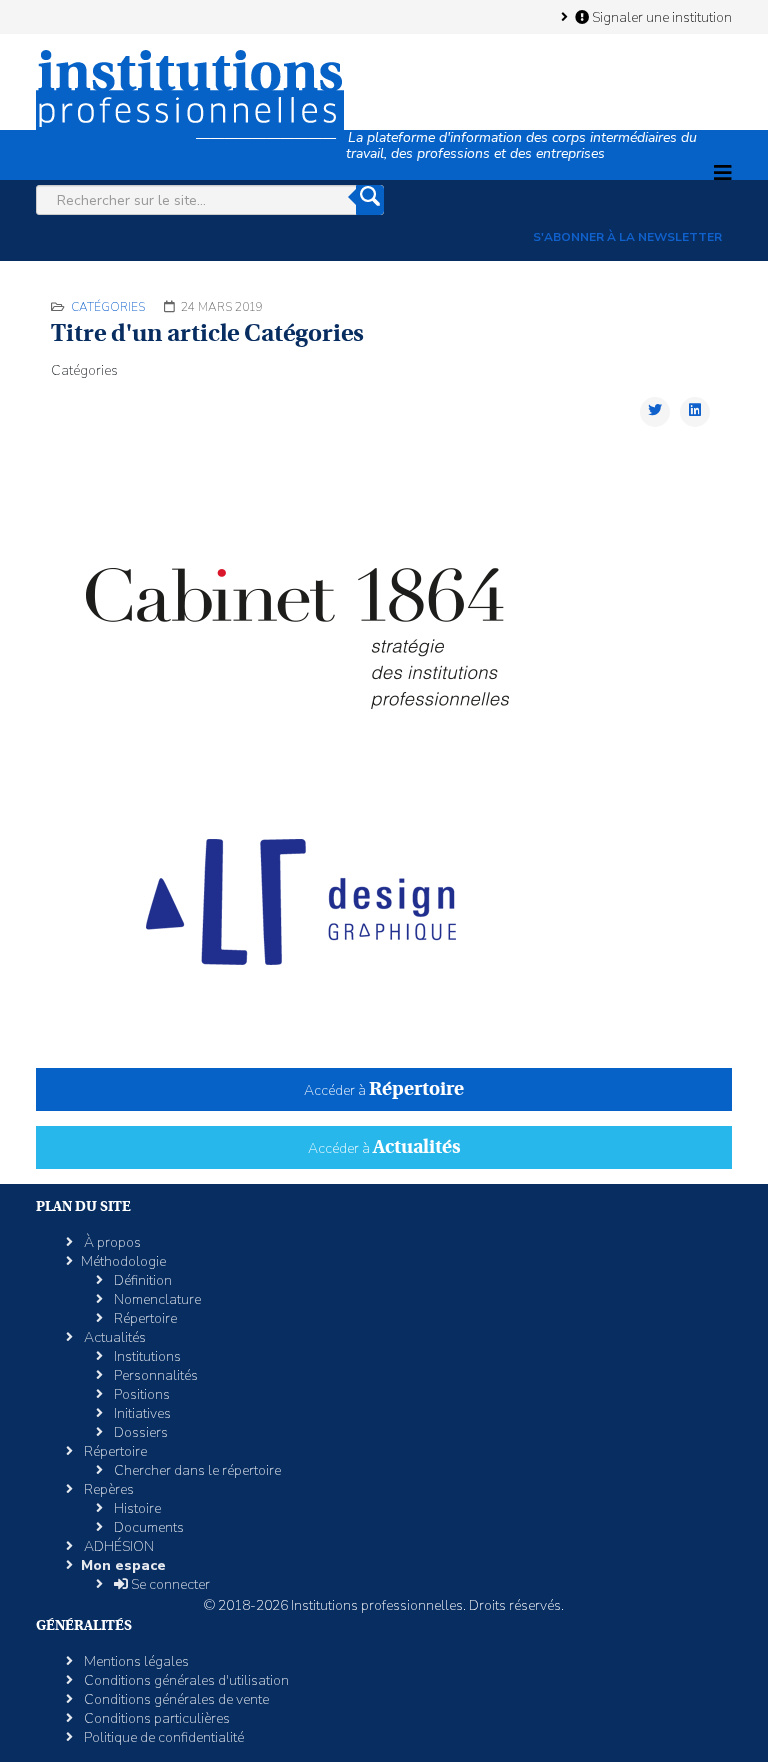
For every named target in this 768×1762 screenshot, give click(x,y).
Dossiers (139, 1432)
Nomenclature (156, 1299)
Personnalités (154, 1375)
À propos (111, 1242)
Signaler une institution (660, 17)
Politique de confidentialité (162, 1737)
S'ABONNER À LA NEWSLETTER (627, 237)
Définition (141, 1280)
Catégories (108, 307)
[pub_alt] (384, 901)
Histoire (136, 1508)
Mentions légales (135, 1661)
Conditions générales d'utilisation (185, 1680)
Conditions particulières (155, 1718)
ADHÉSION (117, 1546)
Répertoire (144, 1318)
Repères (107, 1489)
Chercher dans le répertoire (196, 1470)
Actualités (113, 1337)
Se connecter (169, 1584)
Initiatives (141, 1413)
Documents (147, 1527)
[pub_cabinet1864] (384, 618)
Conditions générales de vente (175, 1699)
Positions (140, 1394)
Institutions (146, 1356)
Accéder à (384, 1090)
